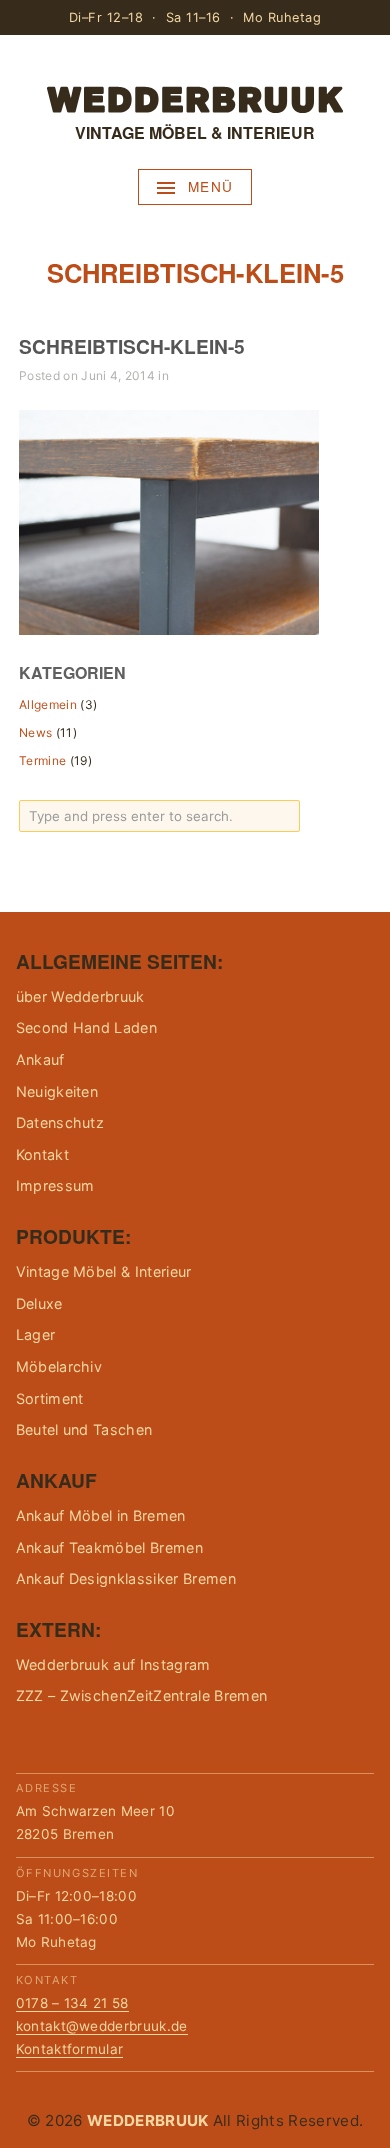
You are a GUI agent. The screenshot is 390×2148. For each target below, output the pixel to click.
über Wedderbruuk (80, 996)
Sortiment (50, 1398)
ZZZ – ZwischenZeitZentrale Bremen (142, 1695)
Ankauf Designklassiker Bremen (126, 1578)
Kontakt (42, 1154)
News (35, 732)
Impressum (55, 1185)
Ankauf (40, 1059)
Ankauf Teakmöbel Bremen (109, 1547)
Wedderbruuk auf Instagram (113, 1664)
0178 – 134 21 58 (72, 2003)
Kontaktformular (70, 2049)
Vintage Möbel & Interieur (104, 1271)
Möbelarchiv (59, 1366)
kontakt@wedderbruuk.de (102, 2026)
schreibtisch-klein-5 (132, 346)
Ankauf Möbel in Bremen (101, 1515)
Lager (36, 1334)
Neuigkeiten (57, 1091)
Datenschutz (60, 1122)
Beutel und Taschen (84, 1429)
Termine (42, 760)
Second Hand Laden (86, 1027)
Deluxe (39, 1303)
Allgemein (48, 704)
